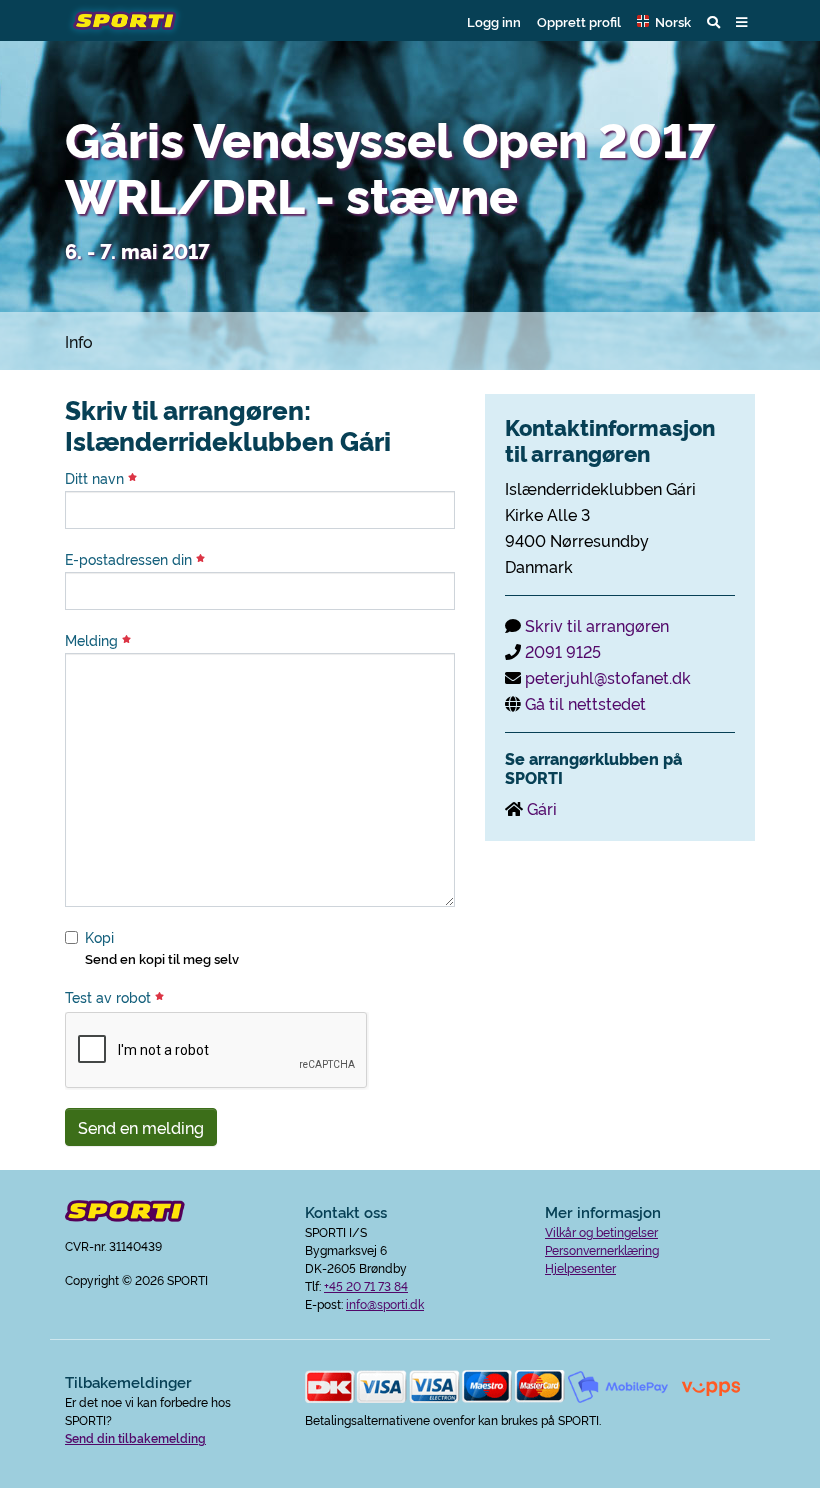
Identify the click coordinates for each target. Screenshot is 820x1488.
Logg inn (494, 21)
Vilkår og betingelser (601, 1231)
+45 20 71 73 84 (366, 1285)
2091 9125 (563, 651)
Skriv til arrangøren (597, 625)
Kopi (99, 937)
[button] (664, 21)
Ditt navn (96, 478)
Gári (542, 808)
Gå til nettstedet (585, 703)
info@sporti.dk (385, 1303)
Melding (93, 640)
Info (79, 341)
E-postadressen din (130, 559)
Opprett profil (579, 21)
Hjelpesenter (580, 1267)
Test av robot (110, 997)
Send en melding (141, 1127)
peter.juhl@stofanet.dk (608, 677)
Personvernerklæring (602, 1249)
